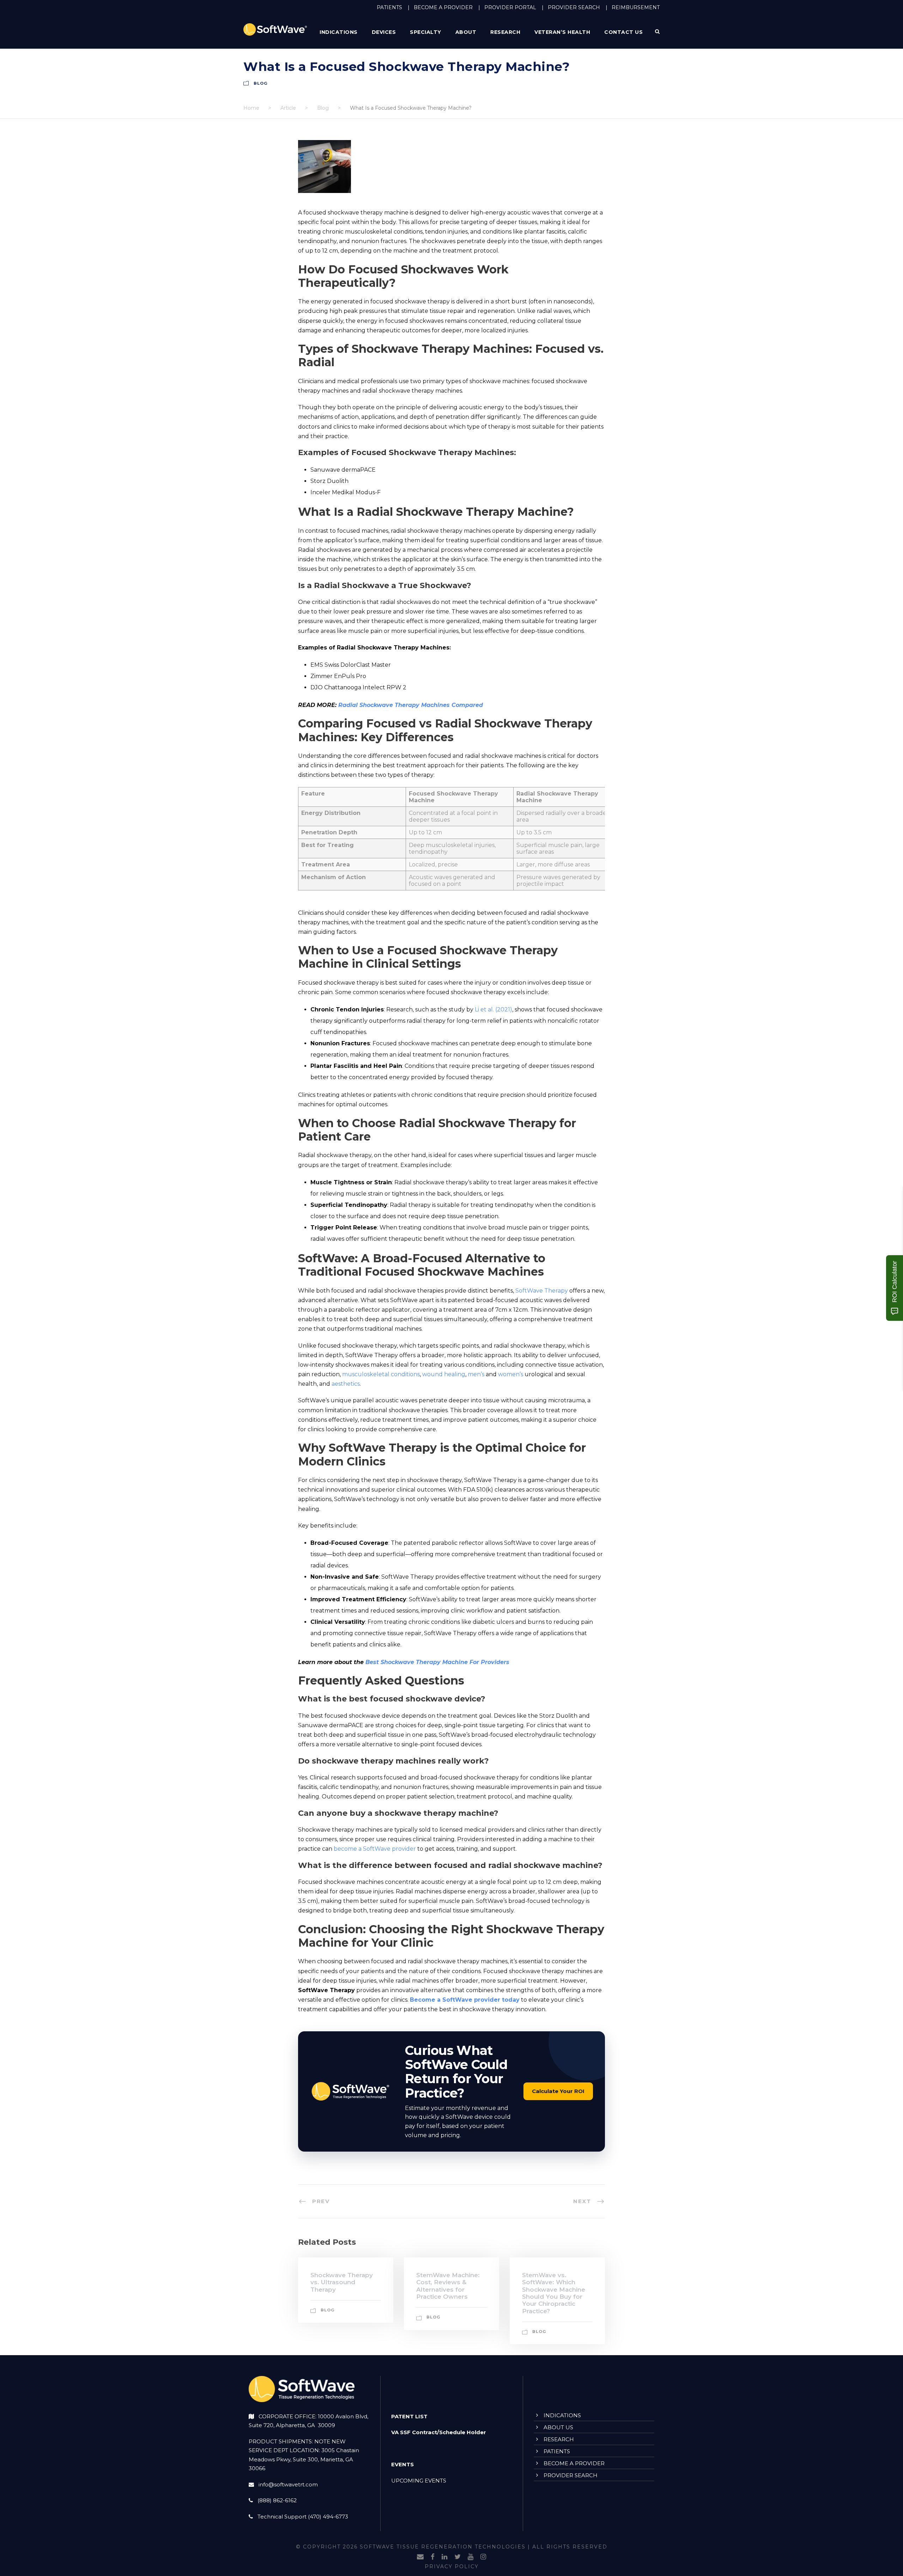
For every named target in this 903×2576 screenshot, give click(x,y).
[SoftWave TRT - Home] (275, 29)
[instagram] (483, 2557)
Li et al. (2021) (493, 1009)
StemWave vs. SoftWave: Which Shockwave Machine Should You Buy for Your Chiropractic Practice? (554, 2293)
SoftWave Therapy (542, 1291)
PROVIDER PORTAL (510, 7)
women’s (511, 1374)
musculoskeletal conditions (381, 1374)
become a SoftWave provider (375, 1849)
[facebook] (433, 2557)
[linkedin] (444, 2557)
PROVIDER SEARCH (574, 7)
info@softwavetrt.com (288, 2484)
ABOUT (466, 32)
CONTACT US (623, 32)
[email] (420, 2557)
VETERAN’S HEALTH (562, 32)
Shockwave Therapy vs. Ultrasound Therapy (342, 2282)
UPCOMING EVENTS (419, 2481)
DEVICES (384, 32)
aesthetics (346, 1384)
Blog (260, 83)
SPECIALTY (426, 32)
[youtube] (471, 2557)
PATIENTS (389, 7)
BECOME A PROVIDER (443, 7)
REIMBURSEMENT (636, 7)
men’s (476, 1374)
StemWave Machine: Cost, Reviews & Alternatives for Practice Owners (448, 2286)
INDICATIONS (562, 2415)
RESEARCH (505, 32)
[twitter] (457, 2557)
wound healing (444, 1374)
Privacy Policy (452, 2567)
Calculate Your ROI (558, 2091)
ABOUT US (558, 2427)
